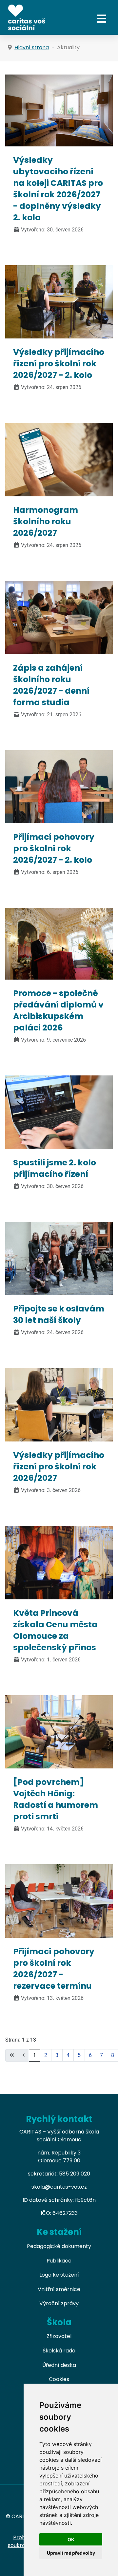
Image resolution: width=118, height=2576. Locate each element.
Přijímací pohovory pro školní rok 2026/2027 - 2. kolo (54, 848)
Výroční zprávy (59, 2303)
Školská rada (59, 2351)
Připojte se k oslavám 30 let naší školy (59, 1314)
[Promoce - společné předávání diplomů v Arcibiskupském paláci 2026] (59, 943)
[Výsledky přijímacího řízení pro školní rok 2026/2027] (59, 1404)
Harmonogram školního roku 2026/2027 (46, 521)
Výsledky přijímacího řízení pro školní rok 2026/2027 (59, 1467)
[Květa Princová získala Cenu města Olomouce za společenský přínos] (59, 1562)
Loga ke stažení (59, 2275)
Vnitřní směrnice (59, 2289)
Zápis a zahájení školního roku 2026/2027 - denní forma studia (51, 685)
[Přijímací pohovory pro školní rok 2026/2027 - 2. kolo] (59, 786)
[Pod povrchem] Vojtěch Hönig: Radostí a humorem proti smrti (56, 1799)
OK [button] (71, 2539)
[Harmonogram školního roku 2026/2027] (59, 459)
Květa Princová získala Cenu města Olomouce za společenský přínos (55, 1630)
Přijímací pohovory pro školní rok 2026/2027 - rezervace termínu (54, 1969)
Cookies (59, 2379)
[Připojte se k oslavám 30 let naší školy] (59, 1258)
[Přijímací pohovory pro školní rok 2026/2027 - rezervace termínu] (59, 1901)
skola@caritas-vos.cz (59, 2187)
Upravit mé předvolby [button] (71, 2553)
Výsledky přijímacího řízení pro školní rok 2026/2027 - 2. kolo (59, 364)
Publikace (59, 2261)
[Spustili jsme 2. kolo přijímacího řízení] (59, 1112)
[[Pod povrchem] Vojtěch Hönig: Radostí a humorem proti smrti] (59, 1732)
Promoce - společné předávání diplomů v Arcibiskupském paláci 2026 (58, 1010)
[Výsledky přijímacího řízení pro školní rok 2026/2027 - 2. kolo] (59, 302)
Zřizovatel (59, 2336)
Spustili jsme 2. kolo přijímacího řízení (55, 1168)
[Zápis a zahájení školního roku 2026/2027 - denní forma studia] (59, 617)
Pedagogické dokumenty (59, 2246)
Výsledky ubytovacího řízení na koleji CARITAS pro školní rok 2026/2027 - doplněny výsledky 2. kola (58, 189)
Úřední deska (59, 2365)
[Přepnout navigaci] (102, 19)
